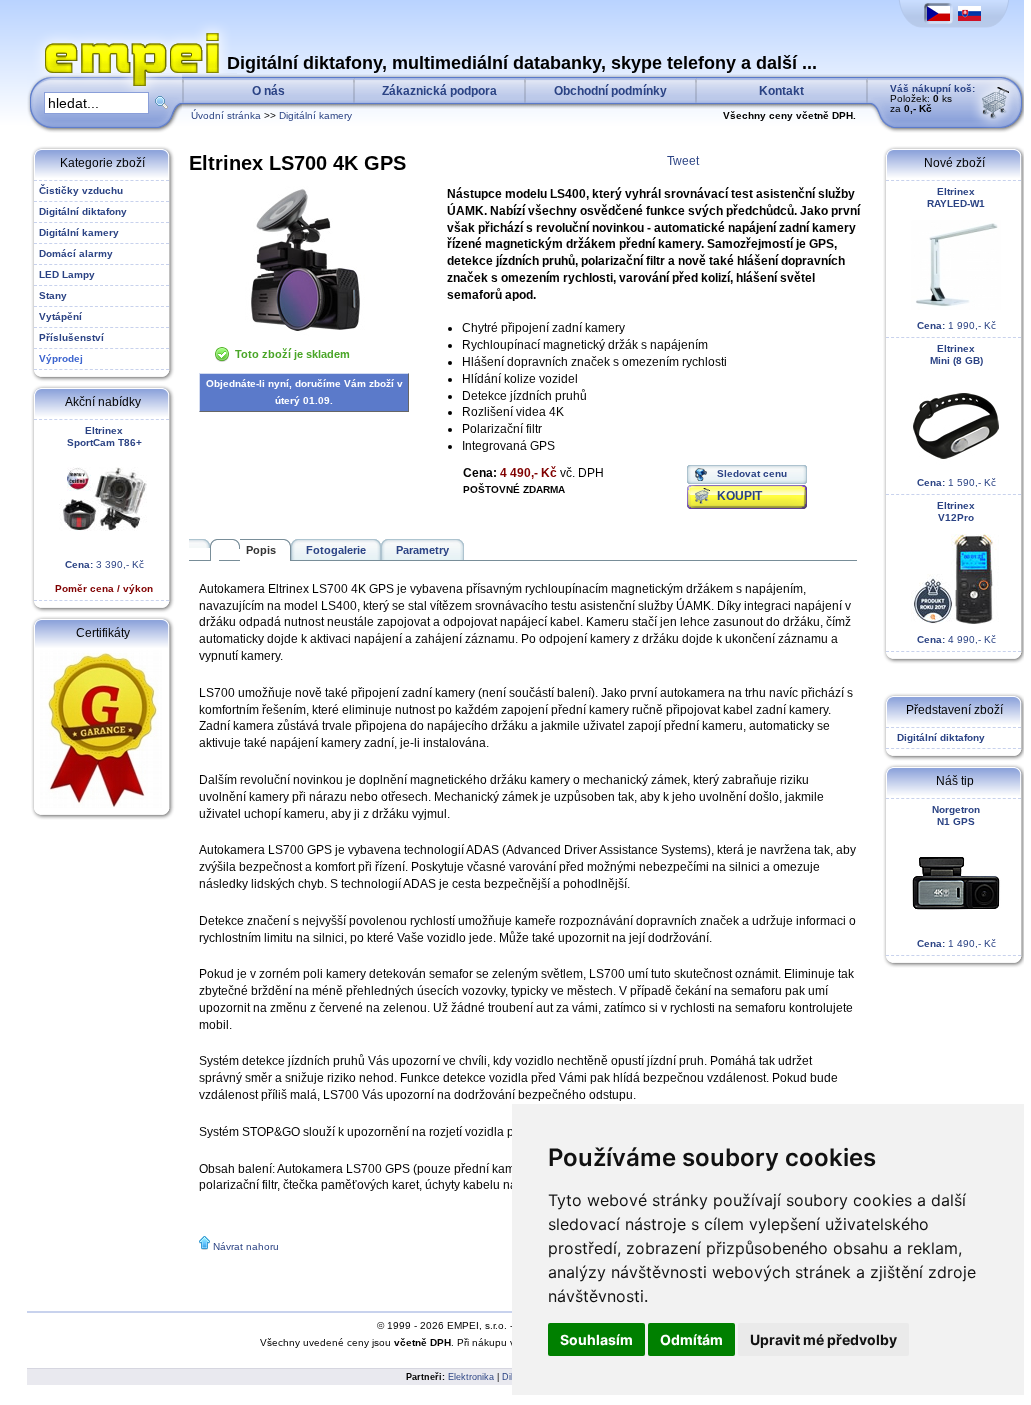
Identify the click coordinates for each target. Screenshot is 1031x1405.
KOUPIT (739, 496)
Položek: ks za (932, 98)
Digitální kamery (315, 115)
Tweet (683, 161)
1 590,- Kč (956, 415)
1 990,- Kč (956, 258)
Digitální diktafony (938, 737)
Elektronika (471, 1377)
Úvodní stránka (226, 115)
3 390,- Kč (104, 509)
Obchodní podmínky (610, 91)
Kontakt (781, 91)
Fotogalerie (336, 550)
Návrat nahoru (246, 1246)
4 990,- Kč (956, 572)
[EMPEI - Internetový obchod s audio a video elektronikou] (127, 36)
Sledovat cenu (752, 473)
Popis (261, 550)
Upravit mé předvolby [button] (823, 1339)
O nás (268, 91)
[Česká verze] (938, 14)
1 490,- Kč (956, 876)
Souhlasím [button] (596, 1339)
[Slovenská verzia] (969, 14)
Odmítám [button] (691, 1339)
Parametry (422, 550)
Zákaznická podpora (439, 91)
